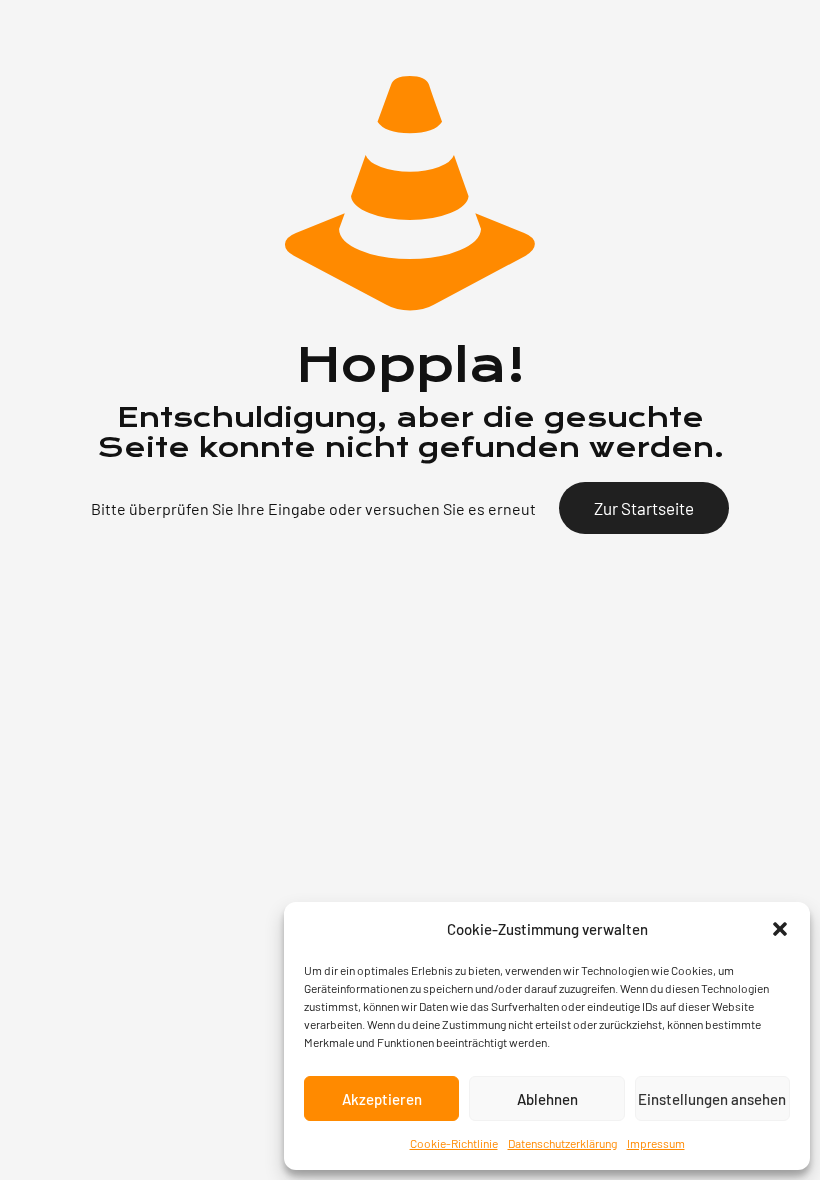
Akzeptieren (382, 1099)
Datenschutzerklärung (562, 1143)
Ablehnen (547, 1099)
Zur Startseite (644, 508)
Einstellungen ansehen (712, 1099)
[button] (780, 929)
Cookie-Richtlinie (454, 1143)
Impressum (656, 1143)
